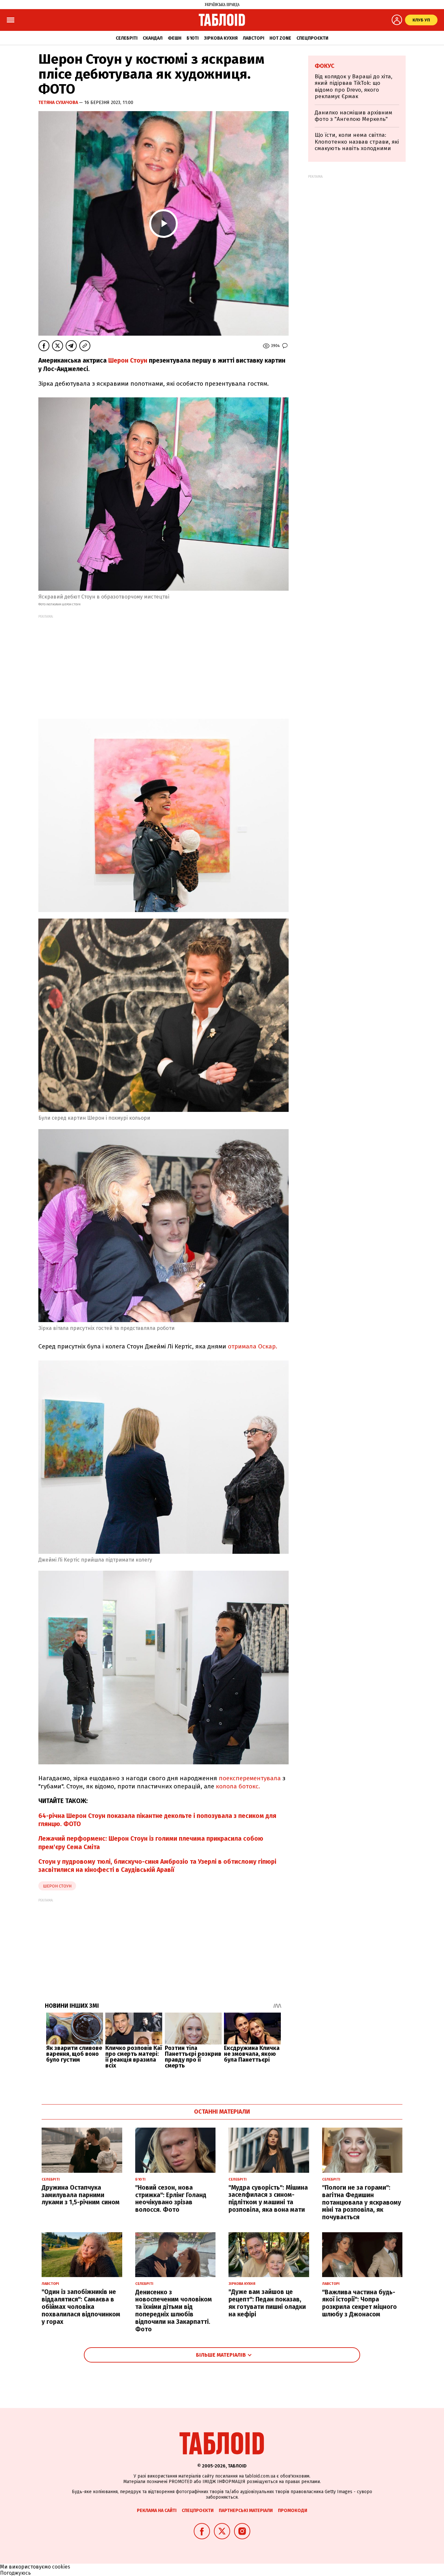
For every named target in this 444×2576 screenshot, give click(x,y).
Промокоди (293, 2511)
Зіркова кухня (221, 38)
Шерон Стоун (128, 361)
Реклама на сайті (157, 2511)
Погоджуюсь (15, 2573)
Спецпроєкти (312, 38)
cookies (61, 2567)
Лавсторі (254, 38)
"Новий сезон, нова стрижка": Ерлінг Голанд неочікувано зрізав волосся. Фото (171, 2199)
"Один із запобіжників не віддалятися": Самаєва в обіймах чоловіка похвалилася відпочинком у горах (81, 2307)
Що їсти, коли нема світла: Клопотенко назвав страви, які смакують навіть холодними (357, 142)
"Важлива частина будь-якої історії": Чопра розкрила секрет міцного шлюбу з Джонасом (359, 2303)
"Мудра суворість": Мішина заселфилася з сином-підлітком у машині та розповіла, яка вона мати (268, 2199)
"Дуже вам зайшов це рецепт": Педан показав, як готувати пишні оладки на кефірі (267, 2303)
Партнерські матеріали (246, 2511)
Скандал (153, 38)
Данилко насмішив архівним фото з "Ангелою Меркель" (353, 116)
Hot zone (280, 38)
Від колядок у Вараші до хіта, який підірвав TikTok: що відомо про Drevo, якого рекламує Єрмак (353, 86)
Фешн (175, 38)
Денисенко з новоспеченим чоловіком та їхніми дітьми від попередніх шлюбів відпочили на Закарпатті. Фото (174, 2311)
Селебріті (127, 38)
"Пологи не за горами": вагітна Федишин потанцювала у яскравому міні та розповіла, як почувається (362, 2202)
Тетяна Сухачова (59, 103)
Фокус (325, 66)
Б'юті (193, 38)
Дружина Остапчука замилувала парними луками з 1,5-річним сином (81, 2195)
